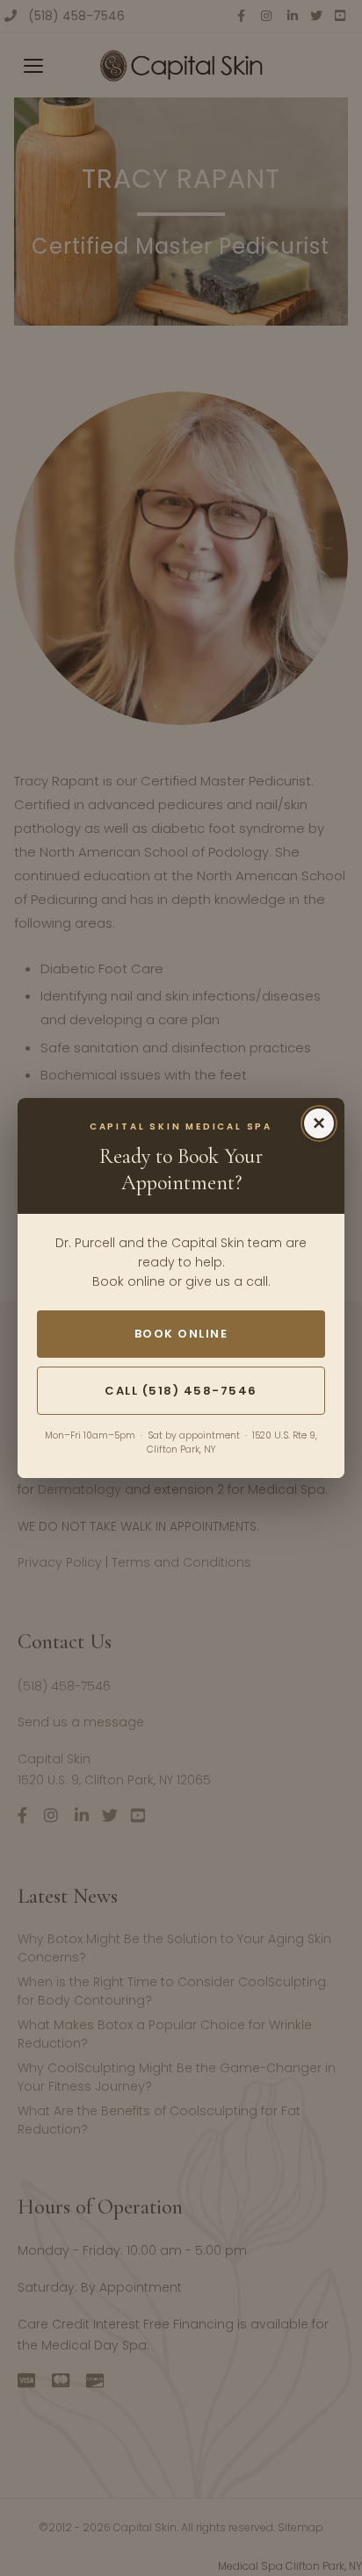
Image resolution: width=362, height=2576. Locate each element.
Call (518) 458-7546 (181, 1391)
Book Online (181, 1334)
